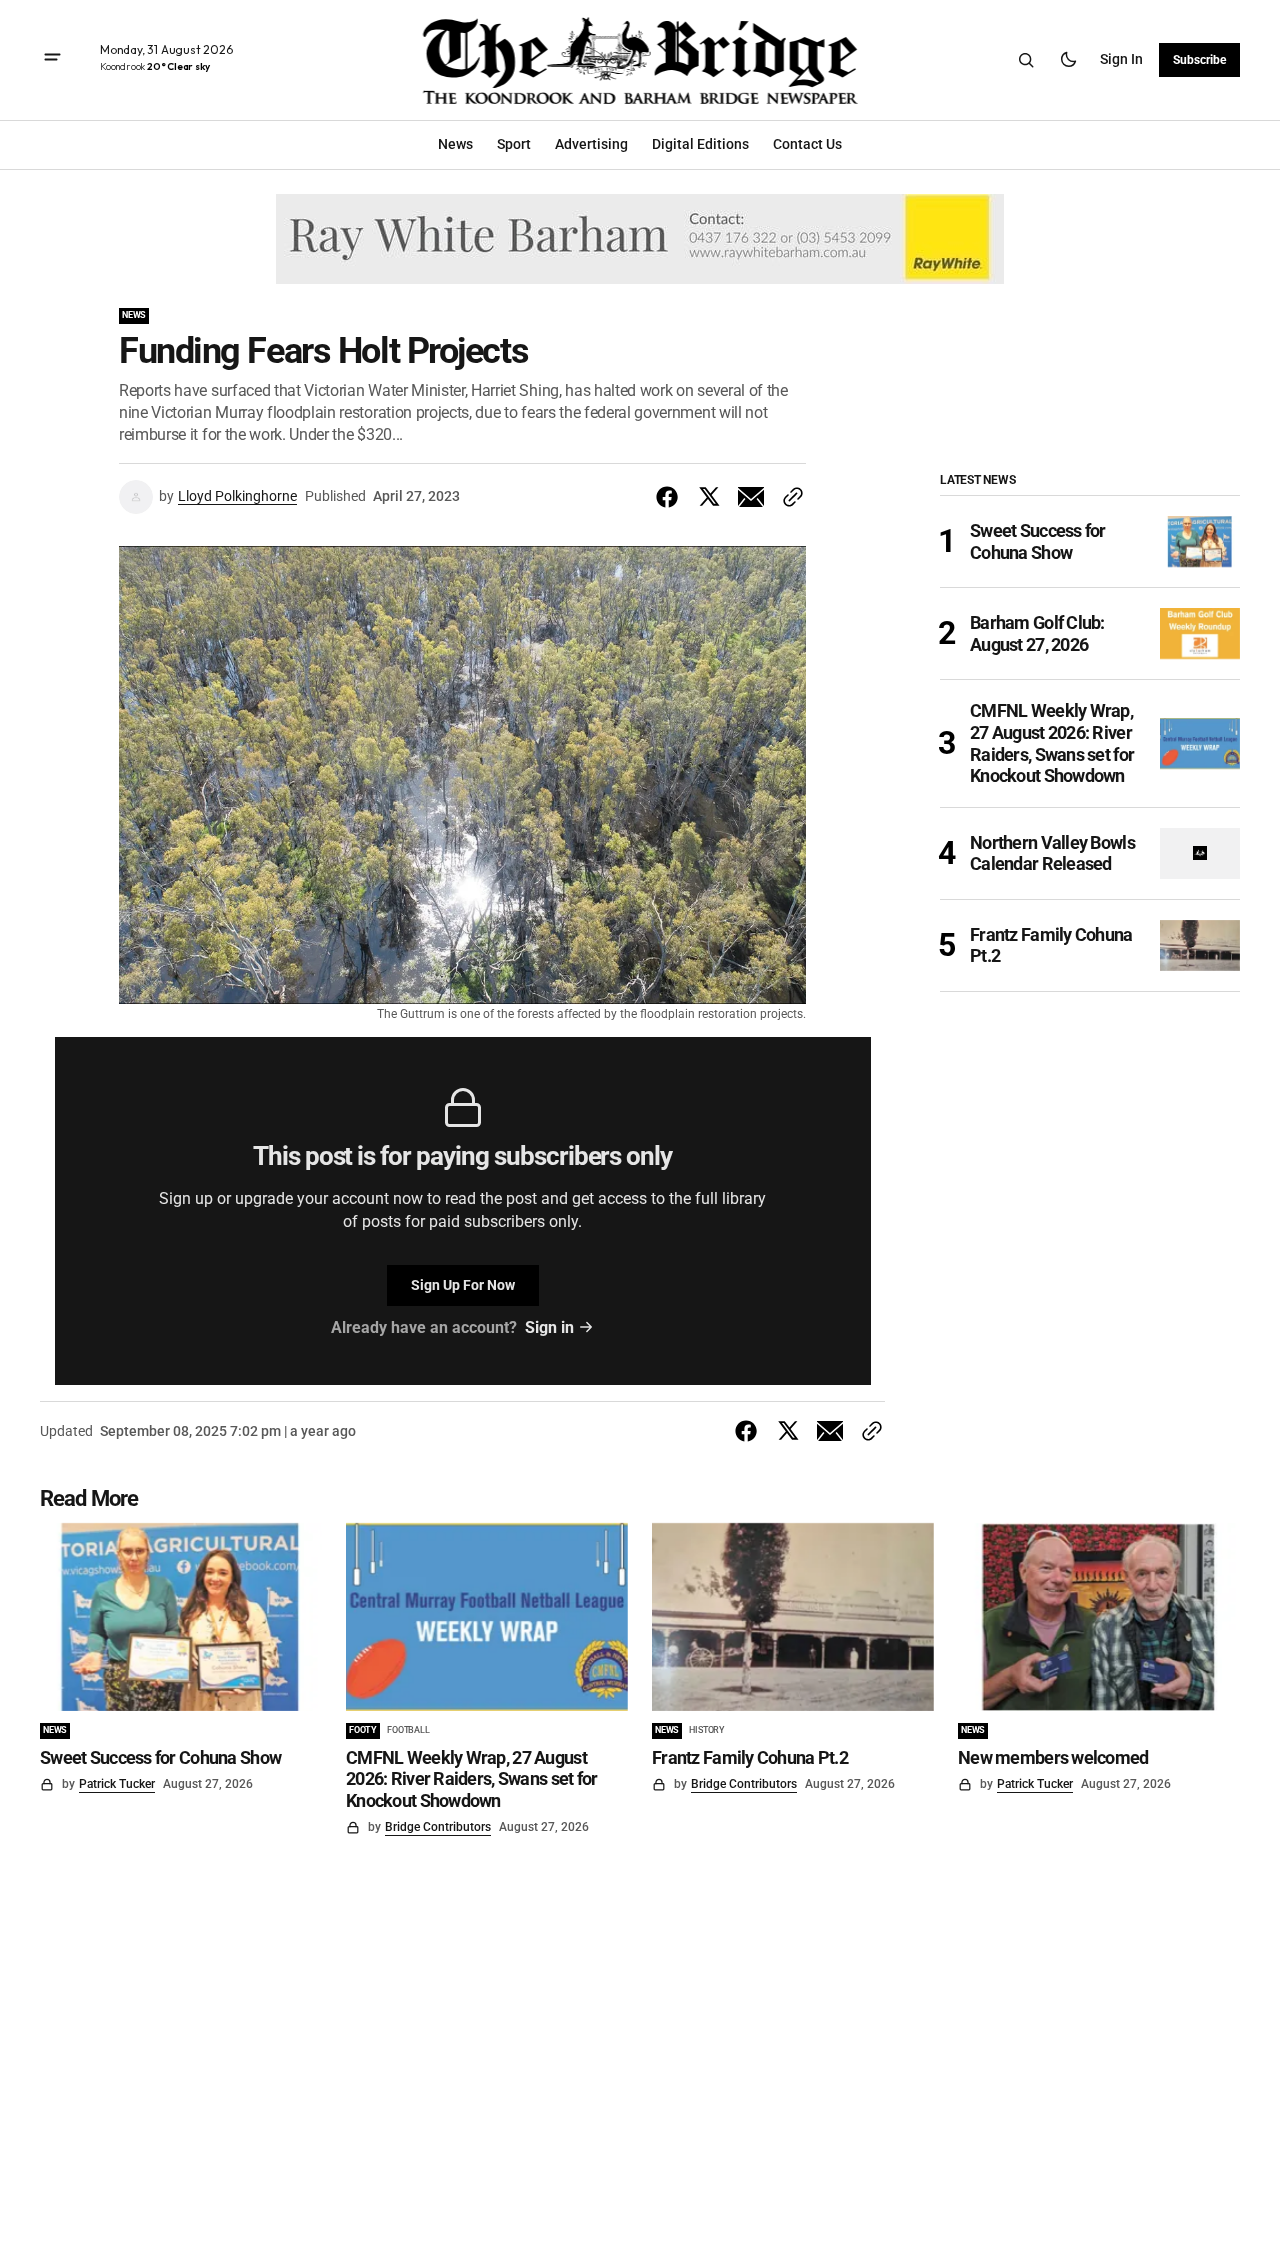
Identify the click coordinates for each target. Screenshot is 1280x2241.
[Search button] (1026, 60)
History (707, 1730)
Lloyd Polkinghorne (237, 496)
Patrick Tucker (117, 1784)
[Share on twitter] (709, 497)
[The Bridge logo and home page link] (640, 60)
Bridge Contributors (438, 1827)
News (134, 315)
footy (363, 1730)
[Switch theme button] (1068, 60)
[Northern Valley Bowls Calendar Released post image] (1200, 853)
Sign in (1121, 59)
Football (408, 1730)
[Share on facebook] (671, 497)
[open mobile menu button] (52, 59)
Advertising (591, 144)
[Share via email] (751, 497)
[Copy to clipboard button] (789, 497)
